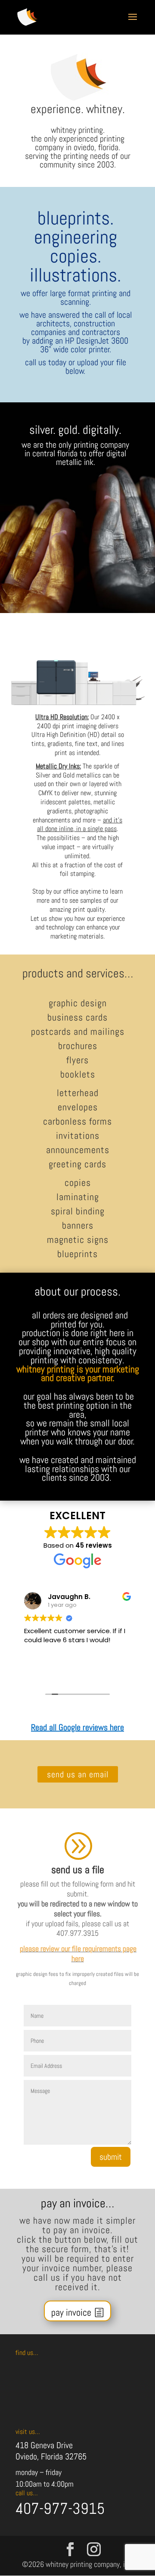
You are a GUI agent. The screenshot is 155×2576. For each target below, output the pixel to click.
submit (111, 2157)
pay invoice (71, 2312)
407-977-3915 (60, 2509)
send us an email (78, 1774)
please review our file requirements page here (78, 1953)
